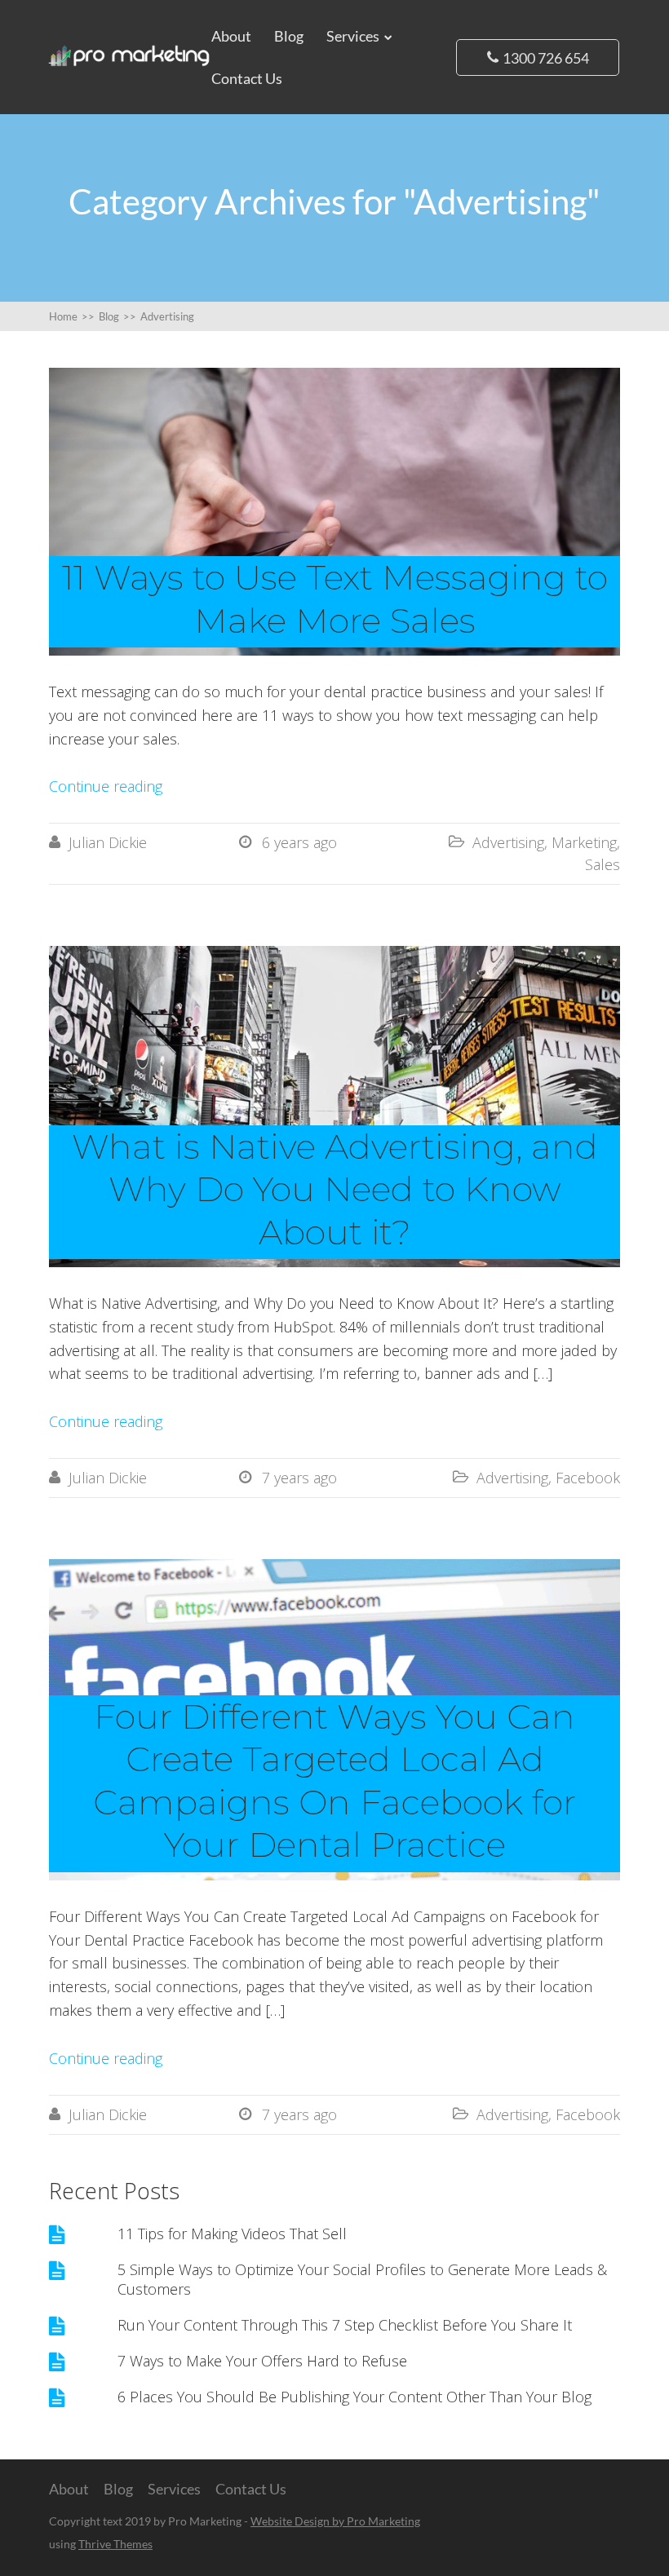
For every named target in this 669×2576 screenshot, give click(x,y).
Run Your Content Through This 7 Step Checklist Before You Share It (345, 2325)
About (231, 36)
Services (353, 36)
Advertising (508, 842)
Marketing (584, 842)
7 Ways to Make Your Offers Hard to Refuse (262, 2361)
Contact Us (247, 78)
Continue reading (106, 786)
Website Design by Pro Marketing (335, 2521)
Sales (603, 864)
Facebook (588, 1478)
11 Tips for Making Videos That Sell (232, 2234)
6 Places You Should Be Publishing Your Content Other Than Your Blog (354, 2397)
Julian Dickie (108, 842)
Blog (289, 36)
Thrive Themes (115, 2544)
